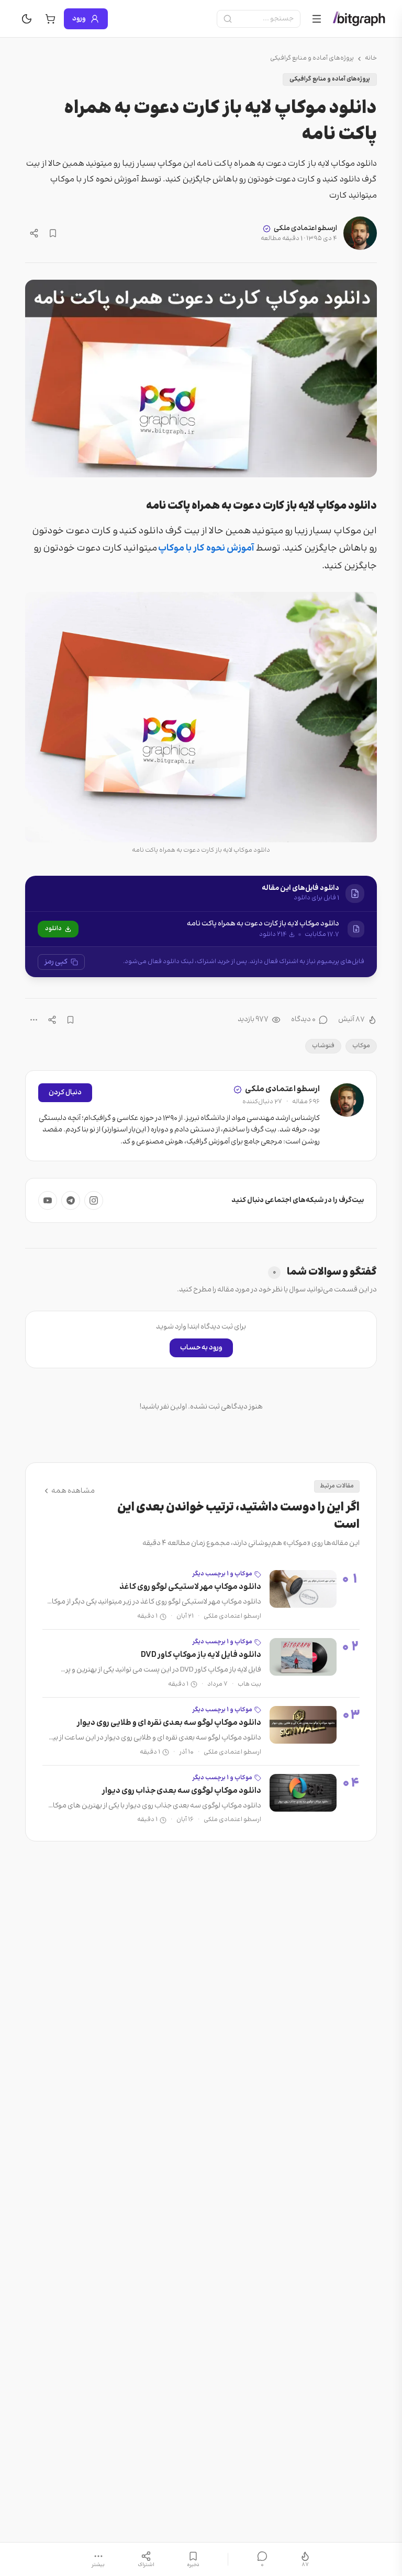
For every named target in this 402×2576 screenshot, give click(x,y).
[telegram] (71, 1200)
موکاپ (361, 1046)
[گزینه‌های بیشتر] (34, 1020)
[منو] (317, 19)
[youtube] (48, 1200)
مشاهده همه (73, 1491)
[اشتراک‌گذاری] (34, 233)
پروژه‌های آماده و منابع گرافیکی (312, 59)
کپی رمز (56, 962)
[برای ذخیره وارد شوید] (53, 233)
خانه (371, 59)
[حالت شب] (27, 19)
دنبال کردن (65, 1093)
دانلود (53, 929)
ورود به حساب (201, 1348)
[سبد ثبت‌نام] (50, 19)
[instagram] (94, 1200)
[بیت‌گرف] (359, 19)
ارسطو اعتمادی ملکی (305, 228)
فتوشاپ (323, 1046)
